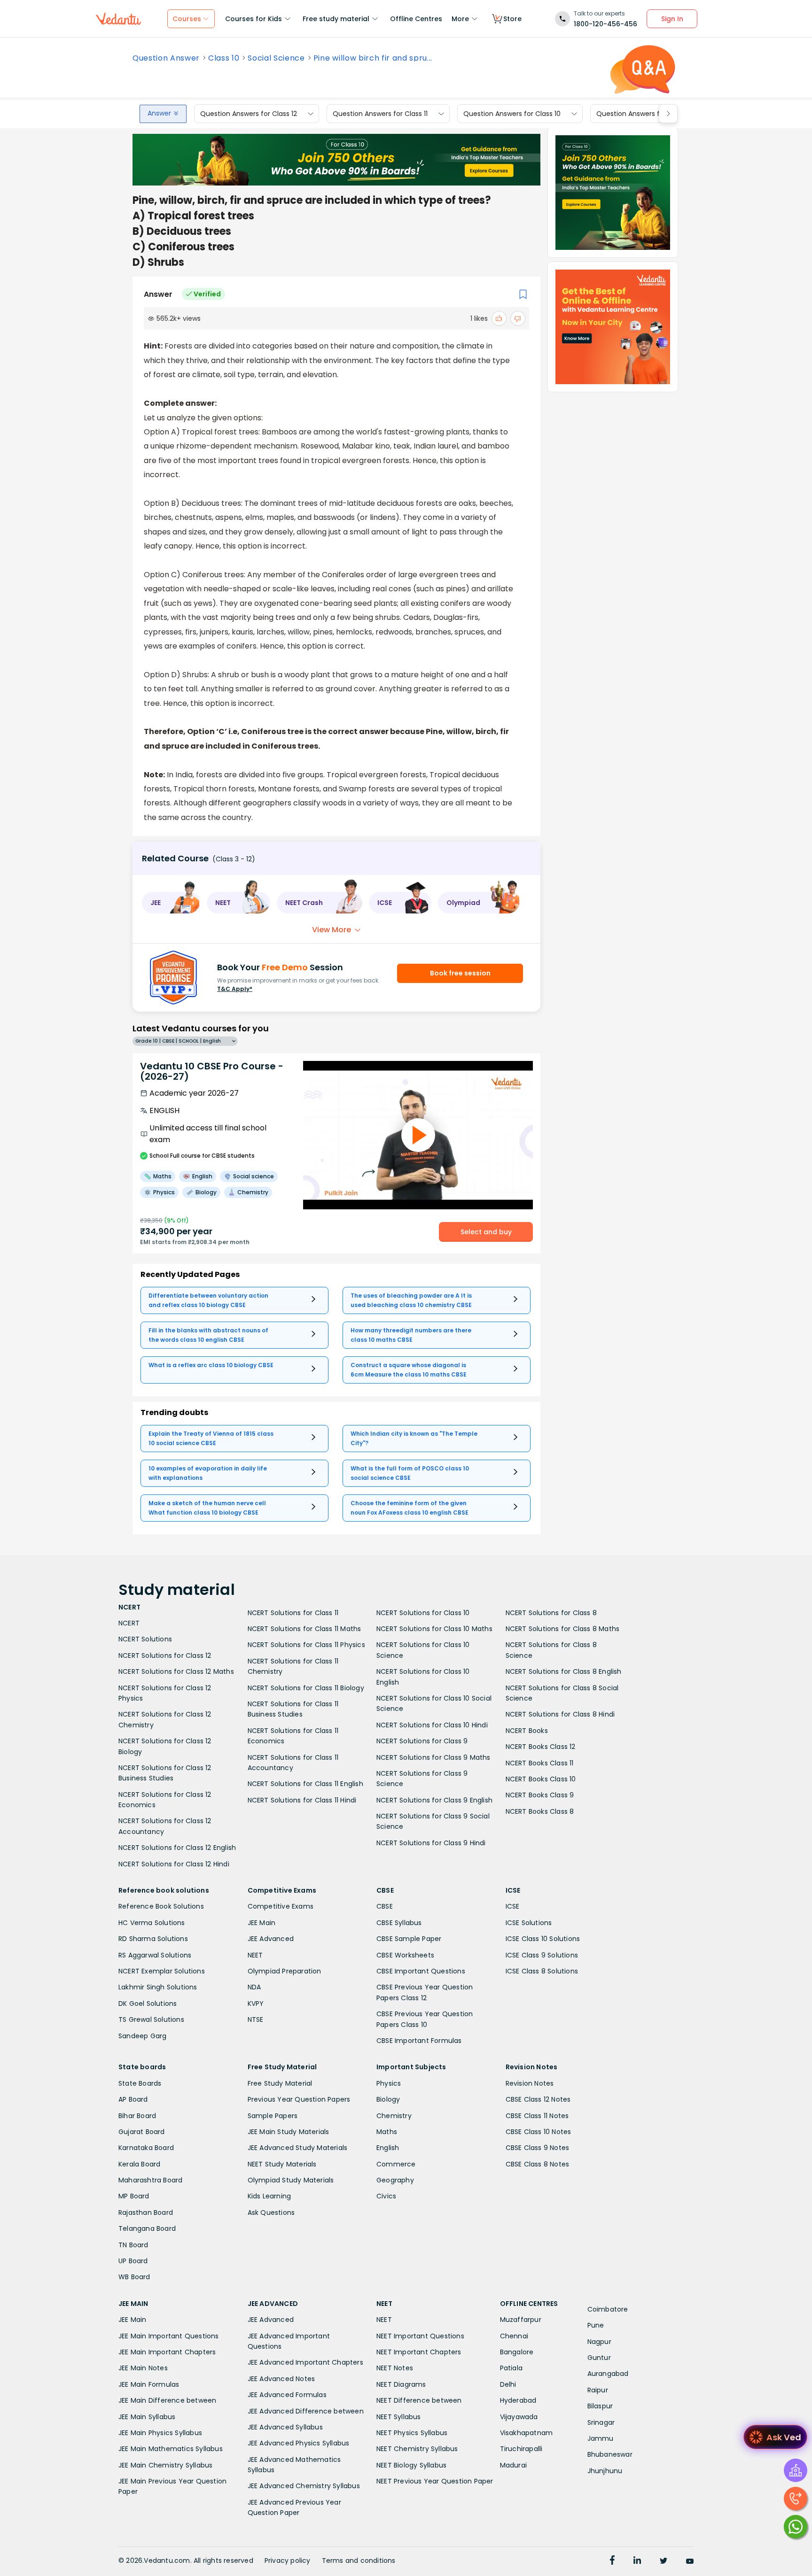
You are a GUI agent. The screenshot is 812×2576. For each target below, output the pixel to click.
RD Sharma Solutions (153, 1939)
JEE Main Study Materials (289, 2132)
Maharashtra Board (150, 2180)
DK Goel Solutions (148, 2004)
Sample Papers (273, 2116)
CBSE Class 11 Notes (537, 2116)
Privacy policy (288, 2561)
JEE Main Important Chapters (167, 2352)
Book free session (460, 973)
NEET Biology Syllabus (411, 2465)
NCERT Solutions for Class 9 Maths (433, 1757)
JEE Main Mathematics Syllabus (171, 2449)
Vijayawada (519, 2417)
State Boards (140, 2083)
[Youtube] (690, 2561)
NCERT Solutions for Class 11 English (305, 1784)
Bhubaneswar (610, 2454)
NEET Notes (395, 2368)
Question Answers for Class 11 (380, 114)
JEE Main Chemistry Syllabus (165, 2465)
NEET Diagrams (401, 2384)
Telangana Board (147, 2228)
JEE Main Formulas (149, 2384)
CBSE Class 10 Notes (539, 2132)
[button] (171, 903)
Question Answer (166, 58)
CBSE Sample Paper (409, 1939)
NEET (255, 1955)
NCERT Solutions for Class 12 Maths (176, 1671)
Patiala (511, 2368)
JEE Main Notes (143, 2368)
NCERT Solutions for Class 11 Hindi (302, 1800)
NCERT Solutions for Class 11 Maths (304, 1629)
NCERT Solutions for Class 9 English (434, 1800)
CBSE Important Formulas (419, 2041)
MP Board (134, 2196)
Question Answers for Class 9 (644, 114)
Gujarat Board (142, 2132)
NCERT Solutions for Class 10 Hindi (432, 1725)
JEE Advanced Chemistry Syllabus (304, 2486)
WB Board (134, 2277)
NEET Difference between (419, 2400)
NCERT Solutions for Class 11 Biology (306, 1688)
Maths (387, 2132)
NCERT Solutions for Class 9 (422, 1741)
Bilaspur (600, 2406)
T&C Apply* (235, 989)
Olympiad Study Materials (291, 2180)
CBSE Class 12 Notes (538, 2099)
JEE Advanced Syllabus (285, 2427)
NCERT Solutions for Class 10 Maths (434, 1629)
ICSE (513, 1906)
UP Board (133, 2261)
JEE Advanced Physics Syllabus (299, 2443)
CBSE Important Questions (421, 1971)
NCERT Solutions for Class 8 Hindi (560, 1714)
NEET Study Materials (282, 2164)
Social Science (276, 58)
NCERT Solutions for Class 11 (293, 1613)
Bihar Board (137, 2116)
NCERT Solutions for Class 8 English (564, 1671)
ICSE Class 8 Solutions (542, 1971)
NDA (254, 1987)
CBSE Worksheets (405, 1955)
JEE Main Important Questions (169, 2336)
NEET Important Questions (420, 2336)
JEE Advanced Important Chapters (305, 2362)
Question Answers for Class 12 (249, 114)
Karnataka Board (146, 2148)
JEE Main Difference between (167, 2400)
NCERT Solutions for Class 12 (165, 1655)
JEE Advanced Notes (281, 2379)
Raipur (598, 2390)
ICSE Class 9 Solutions (542, 1955)
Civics (386, 2196)
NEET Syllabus (399, 2417)
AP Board (133, 2099)
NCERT (129, 1623)
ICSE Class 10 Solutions (543, 1939)
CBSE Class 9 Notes (538, 2148)
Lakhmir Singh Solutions (158, 1987)
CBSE (385, 1906)
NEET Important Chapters (419, 2352)
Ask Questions (271, 2212)
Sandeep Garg (142, 2036)
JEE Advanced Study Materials (298, 2148)
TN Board (133, 2245)
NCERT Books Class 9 (540, 1795)
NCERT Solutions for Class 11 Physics (306, 1645)
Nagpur (599, 2342)
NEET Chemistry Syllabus (417, 2449)
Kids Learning (269, 2196)
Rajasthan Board (146, 2212)
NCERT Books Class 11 (540, 1763)
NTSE (256, 2019)
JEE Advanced (271, 1939)
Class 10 (224, 58)
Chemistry (394, 2116)
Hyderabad (518, 2400)
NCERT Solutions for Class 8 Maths (563, 1629)
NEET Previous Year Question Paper (435, 2481)
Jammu (601, 2438)
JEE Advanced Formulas (287, 2395)
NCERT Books (527, 1731)
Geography (395, 2180)
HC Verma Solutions (152, 1923)
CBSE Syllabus (399, 1923)
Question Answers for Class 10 (512, 114)
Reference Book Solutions (161, 1906)
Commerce (396, 2164)
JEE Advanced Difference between (306, 2411)
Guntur (599, 2358)
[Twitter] (664, 2561)
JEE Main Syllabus (147, 2417)
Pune (596, 2325)
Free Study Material (280, 2083)
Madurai (513, 2465)
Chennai (514, 2336)
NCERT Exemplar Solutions (162, 1971)
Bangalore (517, 2352)
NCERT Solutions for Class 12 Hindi (174, 1864)
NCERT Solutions (145, 1639)
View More (332, 930)
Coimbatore (608, 2309)
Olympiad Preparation (285, 1971)
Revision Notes (530, 2083)
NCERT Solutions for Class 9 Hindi (431, 1843)
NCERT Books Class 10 (541, 1779)
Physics (389, 2083)
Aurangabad (608, 2374)
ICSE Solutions (529, 1923)
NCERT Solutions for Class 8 (551, 1613)
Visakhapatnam (527, 2433)
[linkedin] (637, 2561)
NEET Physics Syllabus (412, 2433)
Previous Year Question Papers (299, 2099)
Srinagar (601, 2422)
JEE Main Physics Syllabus (160, 2433)
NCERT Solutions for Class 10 (423, 1613)
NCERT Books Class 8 (540, 1811)
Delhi (508, 2384)
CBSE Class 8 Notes (538, 2164)
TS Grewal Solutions (151, 2019)
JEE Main (262, 1923)
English (388, 2148)
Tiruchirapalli (521, 2449)
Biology (388, 2099)
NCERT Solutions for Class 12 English (177, 1848)
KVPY (256, 2004)
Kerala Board (139, 2164)
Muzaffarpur (521, 2320)
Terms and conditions (359, 2561)
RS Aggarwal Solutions (155, 1955)
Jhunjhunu (605, 2471)
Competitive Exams (281, 1906)
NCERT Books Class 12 (541, 1747)
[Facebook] (612, 2561)
